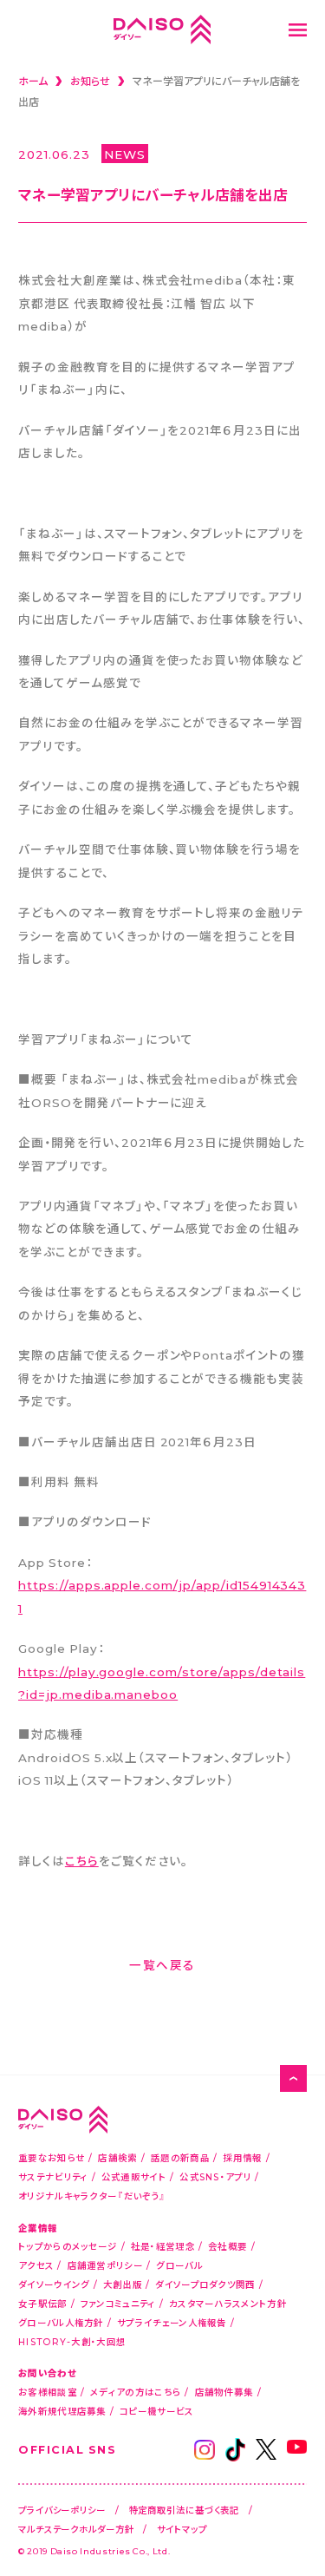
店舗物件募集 (224, 2392)
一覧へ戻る (162, 1964)
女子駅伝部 (43, 2303)
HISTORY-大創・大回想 (72, 2341)
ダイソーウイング (54, 2284)
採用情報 (242, 2157)
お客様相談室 (48, 2392)
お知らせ (90, 81)
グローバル (179, 2265)
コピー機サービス (156, 2411)
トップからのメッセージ (68, 2246)
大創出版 (123, 2284)
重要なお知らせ (52, 2157)
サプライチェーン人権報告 (172, 2322)
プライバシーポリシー (62, 2510)
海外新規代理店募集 (62, 2411)
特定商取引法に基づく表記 (185, 2510)
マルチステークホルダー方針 (76, 2529)
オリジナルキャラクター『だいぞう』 (92, 2196)
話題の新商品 (180, 2157)
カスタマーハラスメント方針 (228, 2303)
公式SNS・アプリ (215, 2176)
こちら (82, 1860)
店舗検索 (117, 2157)
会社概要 (227, 2246)
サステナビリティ (53, 2176)
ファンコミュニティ (118, 2303)
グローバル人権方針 (61, 2322)
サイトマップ (182, 2529)
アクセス (36, 2265)
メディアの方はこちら (136, 2392)
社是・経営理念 (163, 2246)
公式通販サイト (134, 2176)
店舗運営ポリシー (105, 2265)
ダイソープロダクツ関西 (205, 2284)
